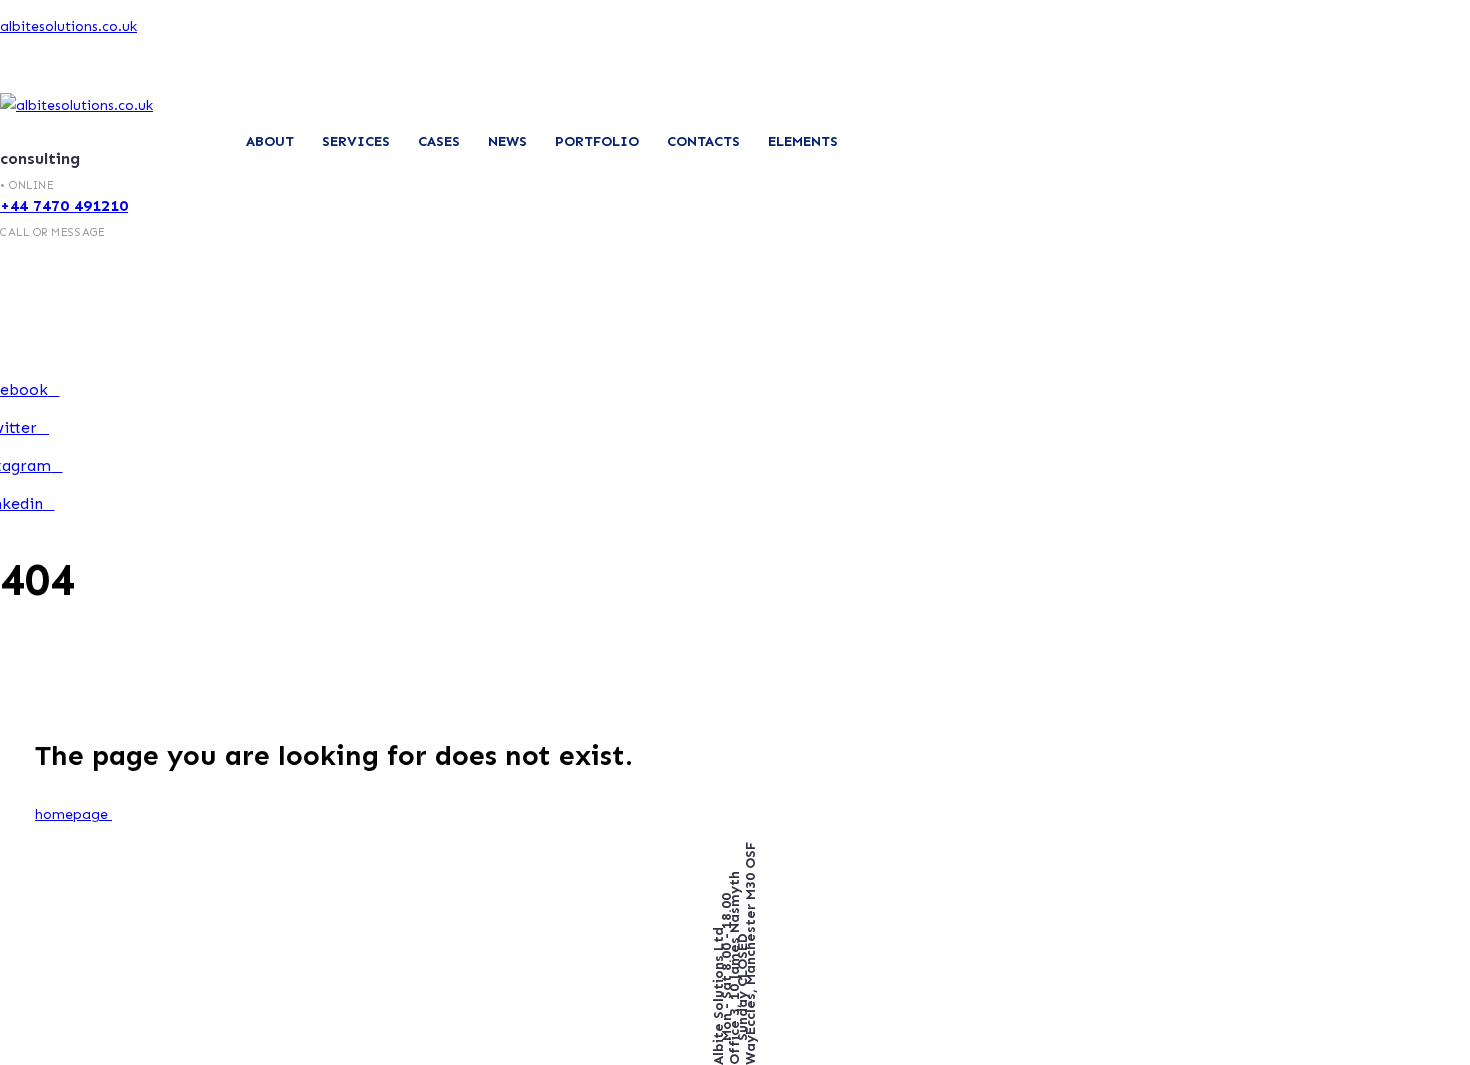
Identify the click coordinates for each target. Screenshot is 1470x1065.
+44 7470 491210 (64, 205)
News (507, 141)
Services (356, 141)
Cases (439, 141)
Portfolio (597, 141)
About (270, 141)
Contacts (703, 141)
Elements (803, 141)
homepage (73, 814)
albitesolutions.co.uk (68, 26)
